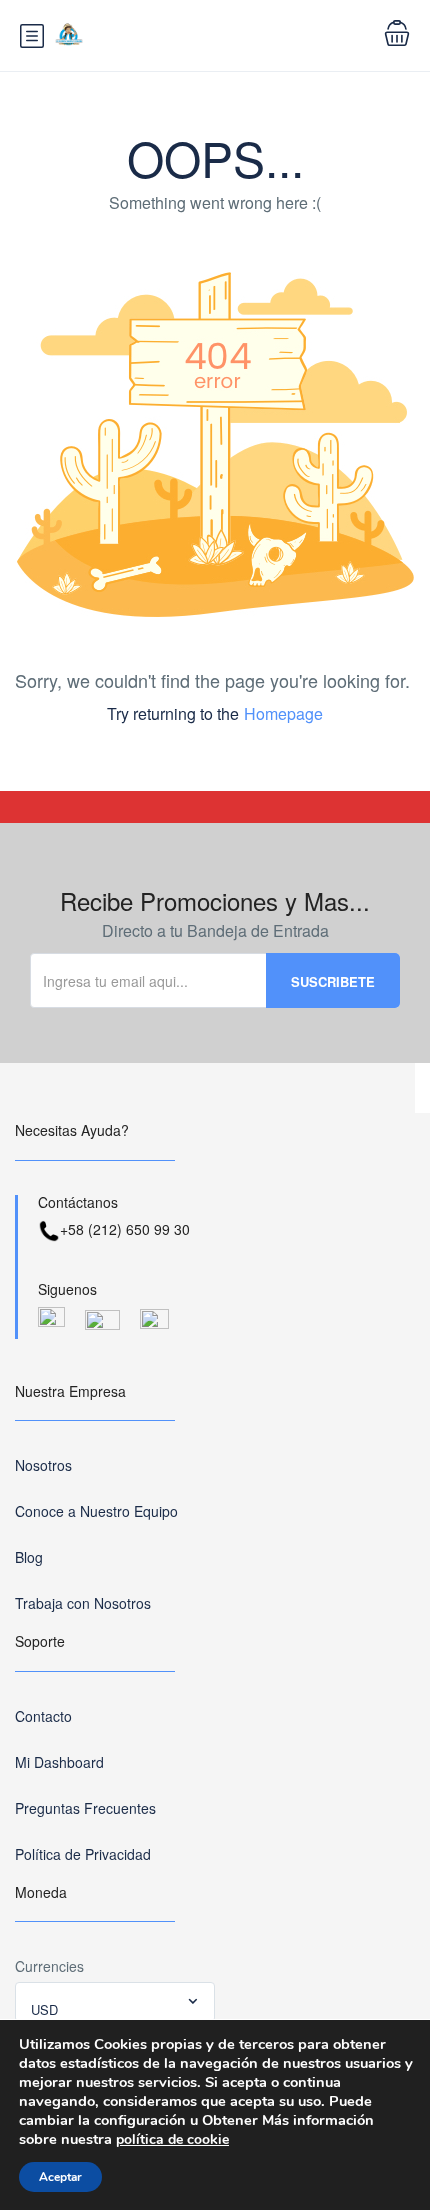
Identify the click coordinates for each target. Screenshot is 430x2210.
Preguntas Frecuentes (85, 1808)
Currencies (49, 1966)
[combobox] (115, 2002)
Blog (29, 1557)
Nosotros (43, 1465)
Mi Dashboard (59, 1762)
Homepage (283, 713)
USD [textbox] (44, 2009)
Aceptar (60, 2177)
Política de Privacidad (83, 1854)
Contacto (43, 1716)
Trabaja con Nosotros (83, 1603)
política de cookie (172, 2139)
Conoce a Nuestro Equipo (96, 1511)
